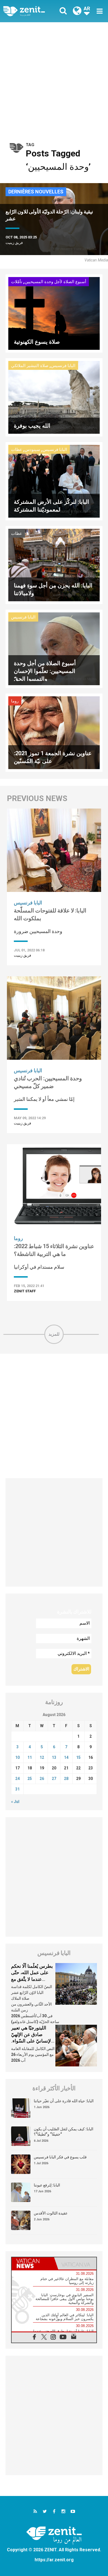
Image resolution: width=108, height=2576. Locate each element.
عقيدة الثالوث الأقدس (51, 2213)
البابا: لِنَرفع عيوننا (47, 2185)
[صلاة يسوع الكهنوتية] (54, 313)
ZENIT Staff (25, 1291)
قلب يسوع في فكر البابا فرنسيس (60, 2157)
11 (30, 1757)
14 (66, 1757)
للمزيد (54, 1334)
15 (78, 1757)
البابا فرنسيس (63, 366)
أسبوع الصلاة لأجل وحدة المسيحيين (55, 282)
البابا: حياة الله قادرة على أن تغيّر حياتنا (64, 2101)
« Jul (15, 1802)
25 (30, 1779)
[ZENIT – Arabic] (30, 11)
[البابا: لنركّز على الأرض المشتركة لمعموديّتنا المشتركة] (54, 481)
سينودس (32, 450)
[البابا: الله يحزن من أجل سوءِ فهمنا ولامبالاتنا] (54, 564)
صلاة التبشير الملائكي (30, 366)
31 (17, 1789)
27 (54, 1779)
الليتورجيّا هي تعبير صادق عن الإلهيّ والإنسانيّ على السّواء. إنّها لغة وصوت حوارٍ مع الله (33, 2041)
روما (15, 701)
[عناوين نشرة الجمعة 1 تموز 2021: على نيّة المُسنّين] (54, 732)
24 (17, 1779)
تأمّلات (17, 282)
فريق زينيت (14, 243)
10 (17, 1757)
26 (42, 1779)
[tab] (33, 2263)
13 (54, 1757)
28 (66, 1779)
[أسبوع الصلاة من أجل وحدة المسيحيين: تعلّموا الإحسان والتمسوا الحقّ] (54, 648)
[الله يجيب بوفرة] (54, 397)
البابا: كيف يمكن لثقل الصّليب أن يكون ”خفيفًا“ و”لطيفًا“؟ (64, 2132)
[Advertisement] (54, 79)
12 (42, 1757)
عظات (17, 450)
